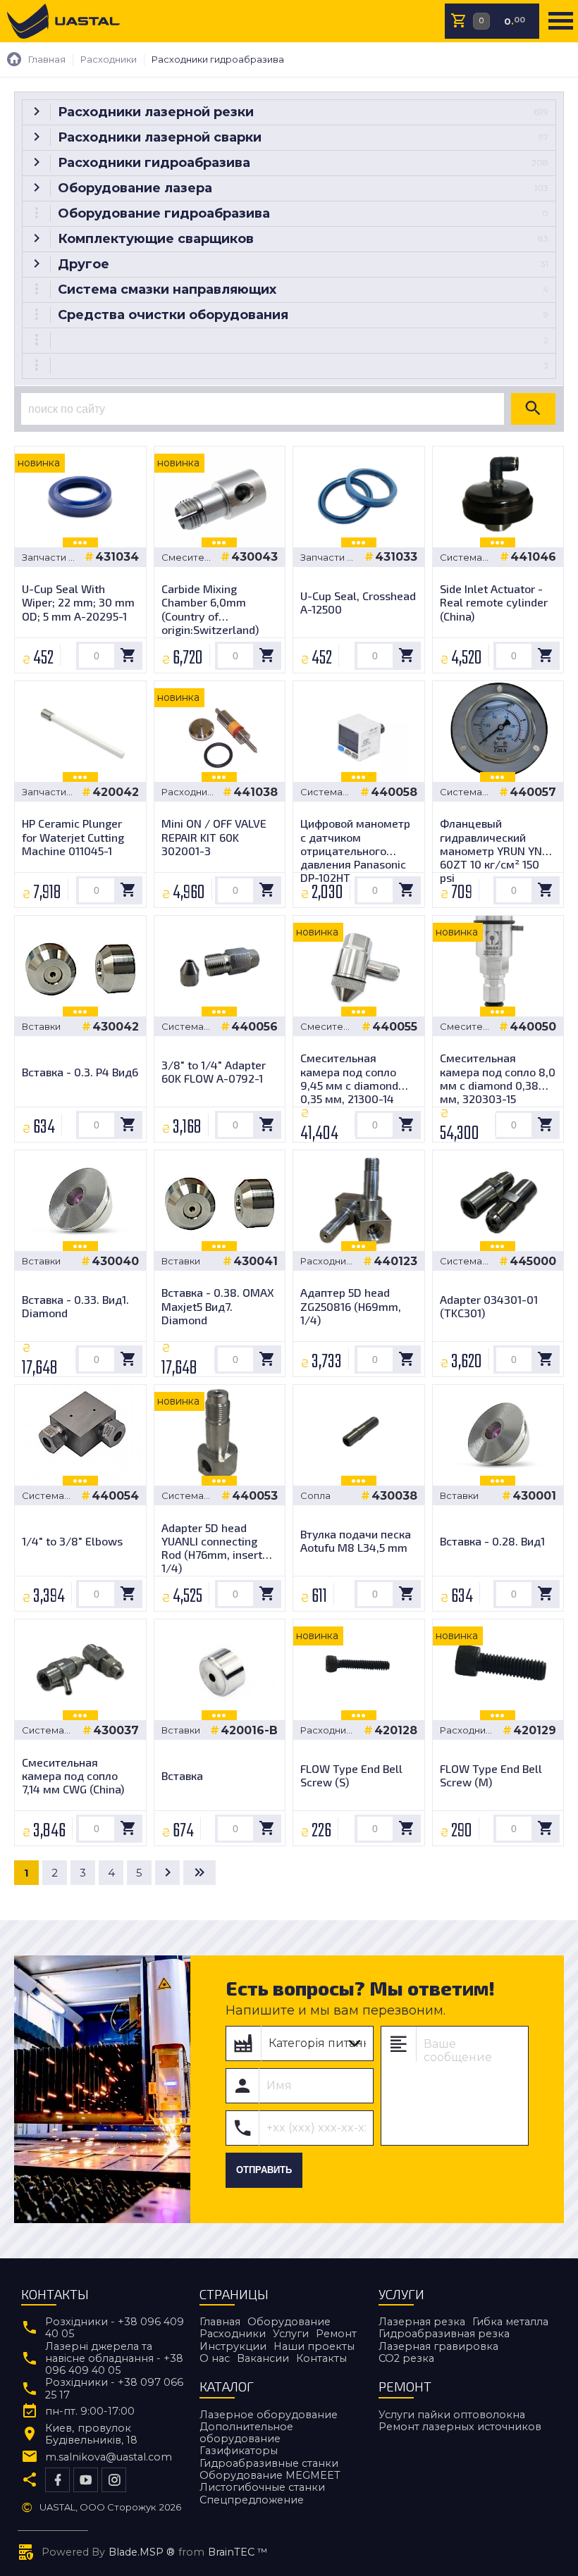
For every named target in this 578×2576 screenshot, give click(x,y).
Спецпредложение (252, 2500)
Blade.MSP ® (142, 2552)
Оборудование (289, 2322)
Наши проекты (314, 2346)
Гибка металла (510, 2322)
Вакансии (263, 2358)
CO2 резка (406, 2358)
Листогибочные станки (262, 2487)
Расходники (233, 2334)
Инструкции (233, 2346)
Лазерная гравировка (438, 2346)
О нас (215, 2358)
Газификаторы (239, 2451)
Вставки (41, 1027)
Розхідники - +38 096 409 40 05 (115, 2328)
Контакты (321, 2358)
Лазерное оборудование (269, 2415)
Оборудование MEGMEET (270, 2475)
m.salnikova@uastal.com (109, 2457)
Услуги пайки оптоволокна (452, 2415)
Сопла (315, 1496)
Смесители (189, 558)
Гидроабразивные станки (269, 2463)
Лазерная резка (422, 2322)
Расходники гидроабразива (192, 792)
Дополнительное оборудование (246, 2433)
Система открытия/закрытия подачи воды (464, 558)
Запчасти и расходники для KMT (50, 558)
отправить (264, 2170)
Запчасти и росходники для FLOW (50, 792)
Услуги (291, 2334)
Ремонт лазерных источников (460, 2427)
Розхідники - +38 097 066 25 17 (114, 2389)
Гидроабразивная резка (444, 2334)
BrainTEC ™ (238, 2552)
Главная (220, 2322)
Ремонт (336, 2334)
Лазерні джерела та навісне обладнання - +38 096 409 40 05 (114, 2359)
